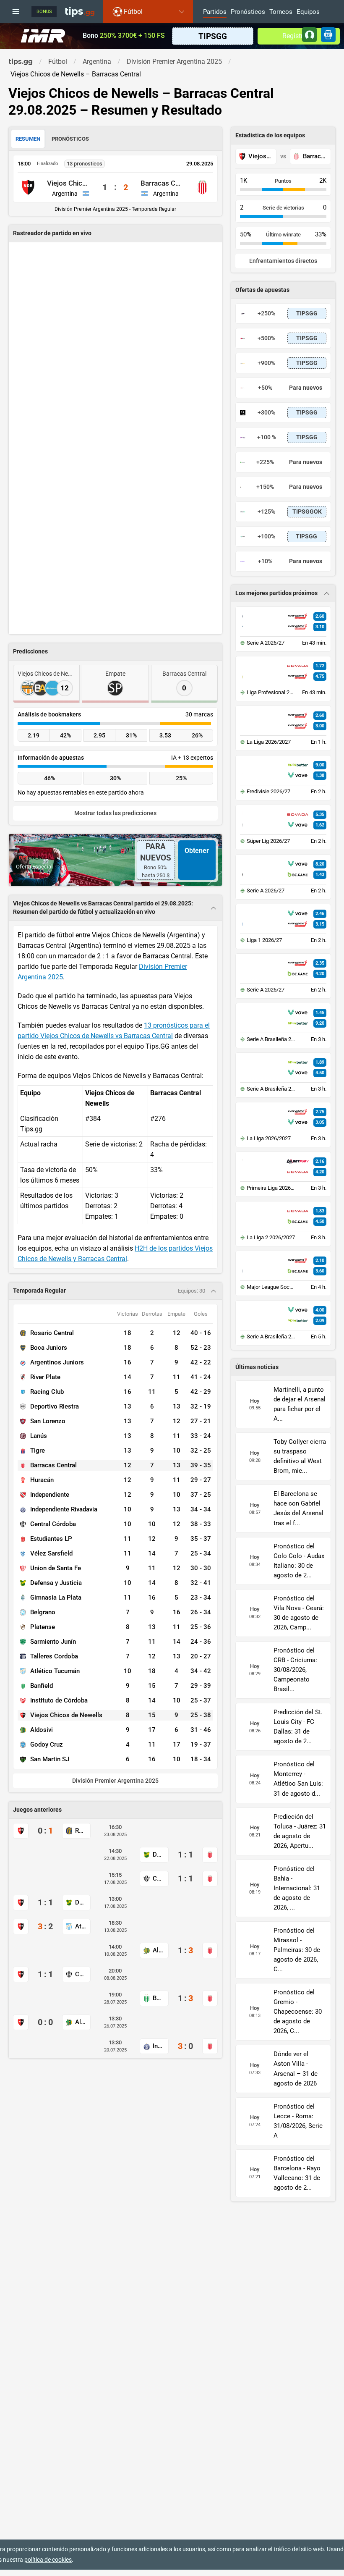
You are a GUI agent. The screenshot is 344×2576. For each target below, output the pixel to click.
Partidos (215, 12)
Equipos (308, 12)
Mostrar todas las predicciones (115, 813)
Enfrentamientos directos (283, 261)
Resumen (28, 139)
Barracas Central (162, 183)
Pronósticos (248, 12)
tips (80, 11)
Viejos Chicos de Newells (69, 183)
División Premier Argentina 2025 (115, 1781)
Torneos (281, 12)
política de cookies (48, 2560)
